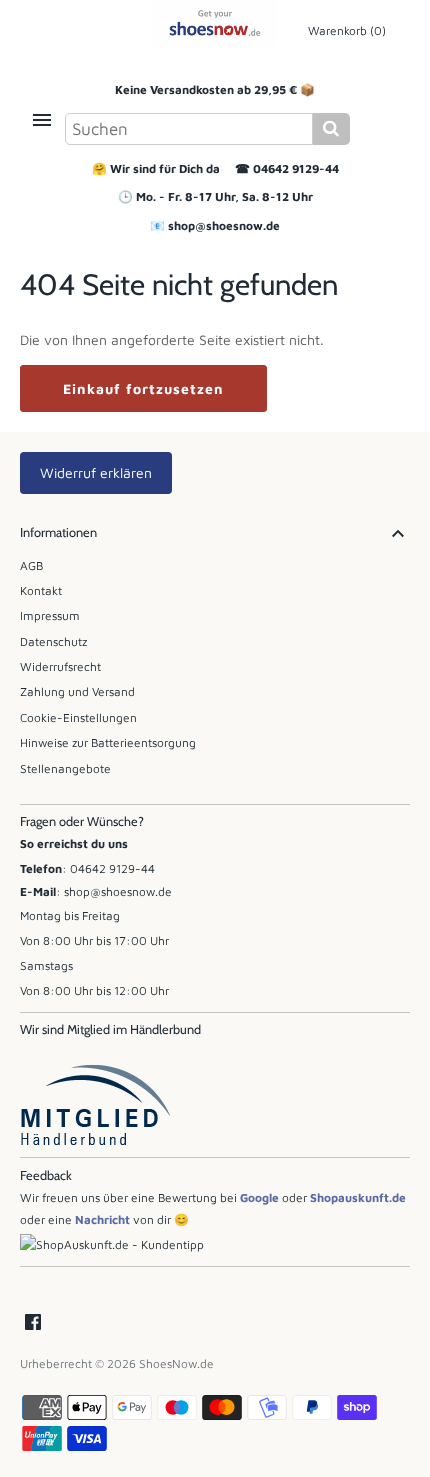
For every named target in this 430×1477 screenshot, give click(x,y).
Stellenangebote (65, 768)
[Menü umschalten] (42, 120)
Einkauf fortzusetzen (143, 388)
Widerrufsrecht (60, 666)
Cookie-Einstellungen (78, 717)
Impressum (50, 615)
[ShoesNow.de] (215, 23)
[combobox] (189, 129)
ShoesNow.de (176, 1363)
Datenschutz (53, 641)
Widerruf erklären (96, 472)
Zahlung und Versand (77, 691)
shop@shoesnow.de (224, 225)
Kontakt (41, 590)
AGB (31, 565)
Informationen (58, 532)
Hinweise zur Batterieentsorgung (108, 742)
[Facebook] (33, 1323)
